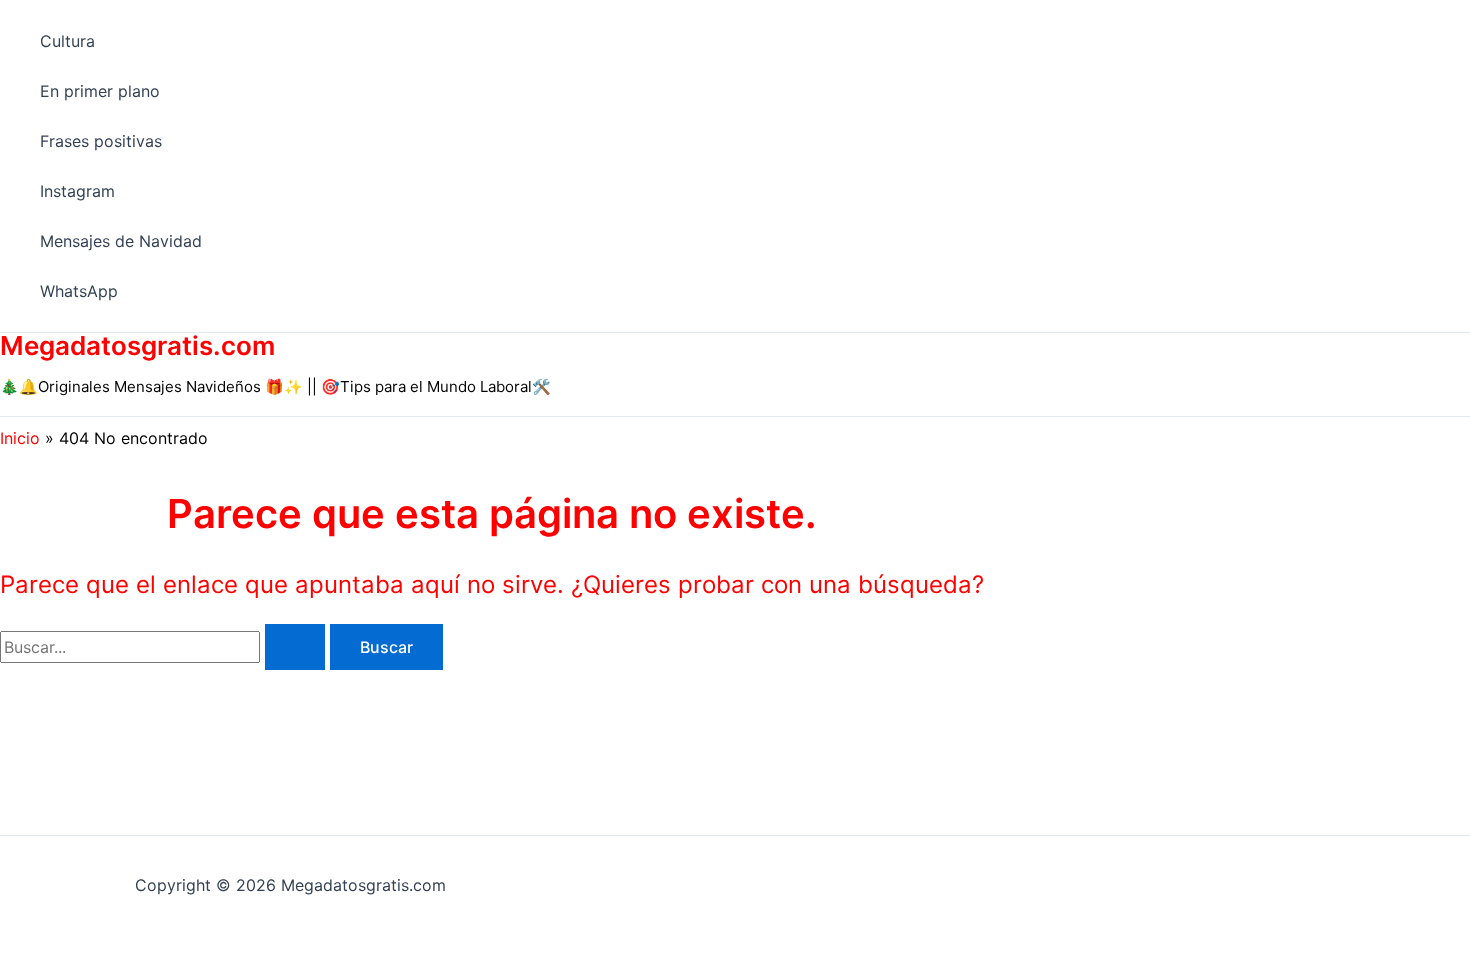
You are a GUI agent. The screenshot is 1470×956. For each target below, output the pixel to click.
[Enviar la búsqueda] (295, 647)
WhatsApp (79, 291)
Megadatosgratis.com (137, 345)
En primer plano (100, 91)
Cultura (67, 41)
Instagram (77, 191)
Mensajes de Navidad (121, 241)
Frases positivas (101, 141)
